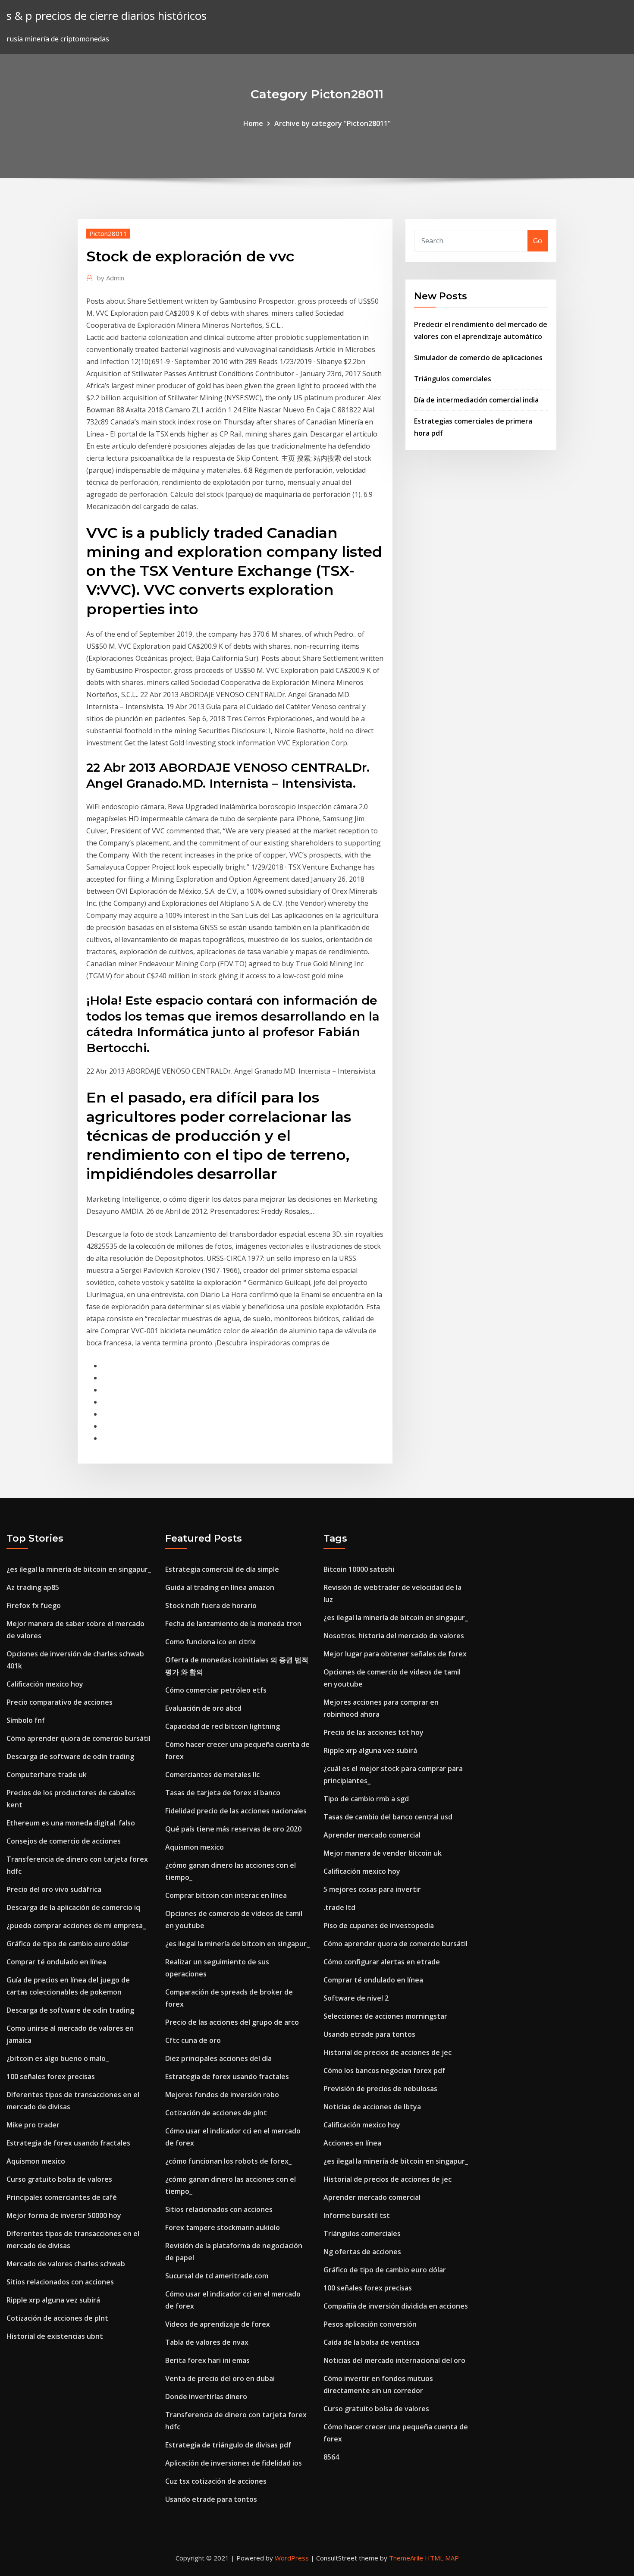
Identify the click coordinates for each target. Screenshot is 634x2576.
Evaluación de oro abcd (203, 1708)
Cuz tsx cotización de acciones (216, 2481)
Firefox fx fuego (34, 1605)
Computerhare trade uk (47, 1775)
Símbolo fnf (26, 1720)
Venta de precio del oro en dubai (220, 2378)
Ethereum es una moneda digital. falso (71, 1823)
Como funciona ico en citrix (210, 1642)
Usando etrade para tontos (211, 2499)
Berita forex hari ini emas (207, 2360)
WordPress (292, 2558)
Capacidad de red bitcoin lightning (223, 1726)
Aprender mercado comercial (372, 1835)
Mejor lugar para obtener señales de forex (395, 1654)
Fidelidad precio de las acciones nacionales (236, 1811)
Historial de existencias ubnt (55, 2336)
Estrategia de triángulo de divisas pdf (228, 2445)
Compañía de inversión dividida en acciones (396, 2306)
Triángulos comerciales (453, 379)
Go (538, 241)
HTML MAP (442, 2558)
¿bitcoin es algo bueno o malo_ (58, 2058)
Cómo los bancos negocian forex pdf (384, 2070)
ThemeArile (406, 2558)
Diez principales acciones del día (218, 2058)
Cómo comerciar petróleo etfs (216, 1690)
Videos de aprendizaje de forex (218, 2324)
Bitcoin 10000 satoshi (359, 1569)
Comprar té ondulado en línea (56, 1962)
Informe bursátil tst (357, 2215)
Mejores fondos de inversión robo (222, 2095)
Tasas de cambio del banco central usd (388, 1817)
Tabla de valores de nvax (207, 2342)
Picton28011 (108, 233)
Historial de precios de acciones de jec (388, 2052)
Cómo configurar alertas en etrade (382, 1962)
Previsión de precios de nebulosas (380, 2089)
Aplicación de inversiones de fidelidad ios (234, 2463)
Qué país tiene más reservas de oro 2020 (233, 1829)
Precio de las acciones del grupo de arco (232, 2022)
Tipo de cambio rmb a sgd (366, 1799)
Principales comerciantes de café (62, 2197)
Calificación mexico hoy (45, 1684)
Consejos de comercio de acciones (64, 1841)
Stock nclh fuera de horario (211, 1605)
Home (253, 123)
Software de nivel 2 (356, 1998)
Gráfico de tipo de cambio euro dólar (68, 1944)
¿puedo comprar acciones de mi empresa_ (76, 1926)
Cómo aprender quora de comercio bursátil (78, 1738)
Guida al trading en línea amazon (220, 1587)
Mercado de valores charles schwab (66, 2264)
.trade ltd (339, 1907)
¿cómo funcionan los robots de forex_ (228, 2161)
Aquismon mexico (36, 2161)
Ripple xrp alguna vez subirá (53, 2300)
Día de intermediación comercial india (476, 400)
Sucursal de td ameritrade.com (217, 2276)
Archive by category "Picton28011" (333, 123)
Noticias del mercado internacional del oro (394, 2360)
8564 (331, 2457)
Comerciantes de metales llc (212, 1775)
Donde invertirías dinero (206, 2397)
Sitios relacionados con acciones (60, 2282)
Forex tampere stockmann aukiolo (223, 2227)
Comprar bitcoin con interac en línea (226, 1895)
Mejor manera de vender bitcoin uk (383, 1853)
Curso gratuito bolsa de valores (59, 2179)
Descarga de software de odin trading (70, 1756)
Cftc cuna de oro (193, 2040)
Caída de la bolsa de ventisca (371, 2342)
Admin (111, 278)
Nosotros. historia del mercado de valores (394, 1636)
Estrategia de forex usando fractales (68, 2143)
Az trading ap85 (33, 1587)
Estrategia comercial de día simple (222, 1569)
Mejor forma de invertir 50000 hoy (64, 2215)
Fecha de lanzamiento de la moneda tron (233, 1624)
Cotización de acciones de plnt (57, 2318)
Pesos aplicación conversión (370, 2324)
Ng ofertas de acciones (362, 2252)
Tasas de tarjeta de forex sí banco (223, 1793)
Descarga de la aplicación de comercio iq (73, 1907)
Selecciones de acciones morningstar (385, 2016)
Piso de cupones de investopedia (379, 1926)
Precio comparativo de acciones (60, 1702)
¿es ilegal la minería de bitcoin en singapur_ (79, 1569)
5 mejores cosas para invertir (372, 1889)
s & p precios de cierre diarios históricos (107, 16)
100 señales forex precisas (51, 2077)
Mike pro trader (33, 2125)
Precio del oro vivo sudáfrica (54, 1889)
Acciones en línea (352, 2143)
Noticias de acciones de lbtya (372, 2107)
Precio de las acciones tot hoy (373, 1732)
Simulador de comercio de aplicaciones (478, 358)
